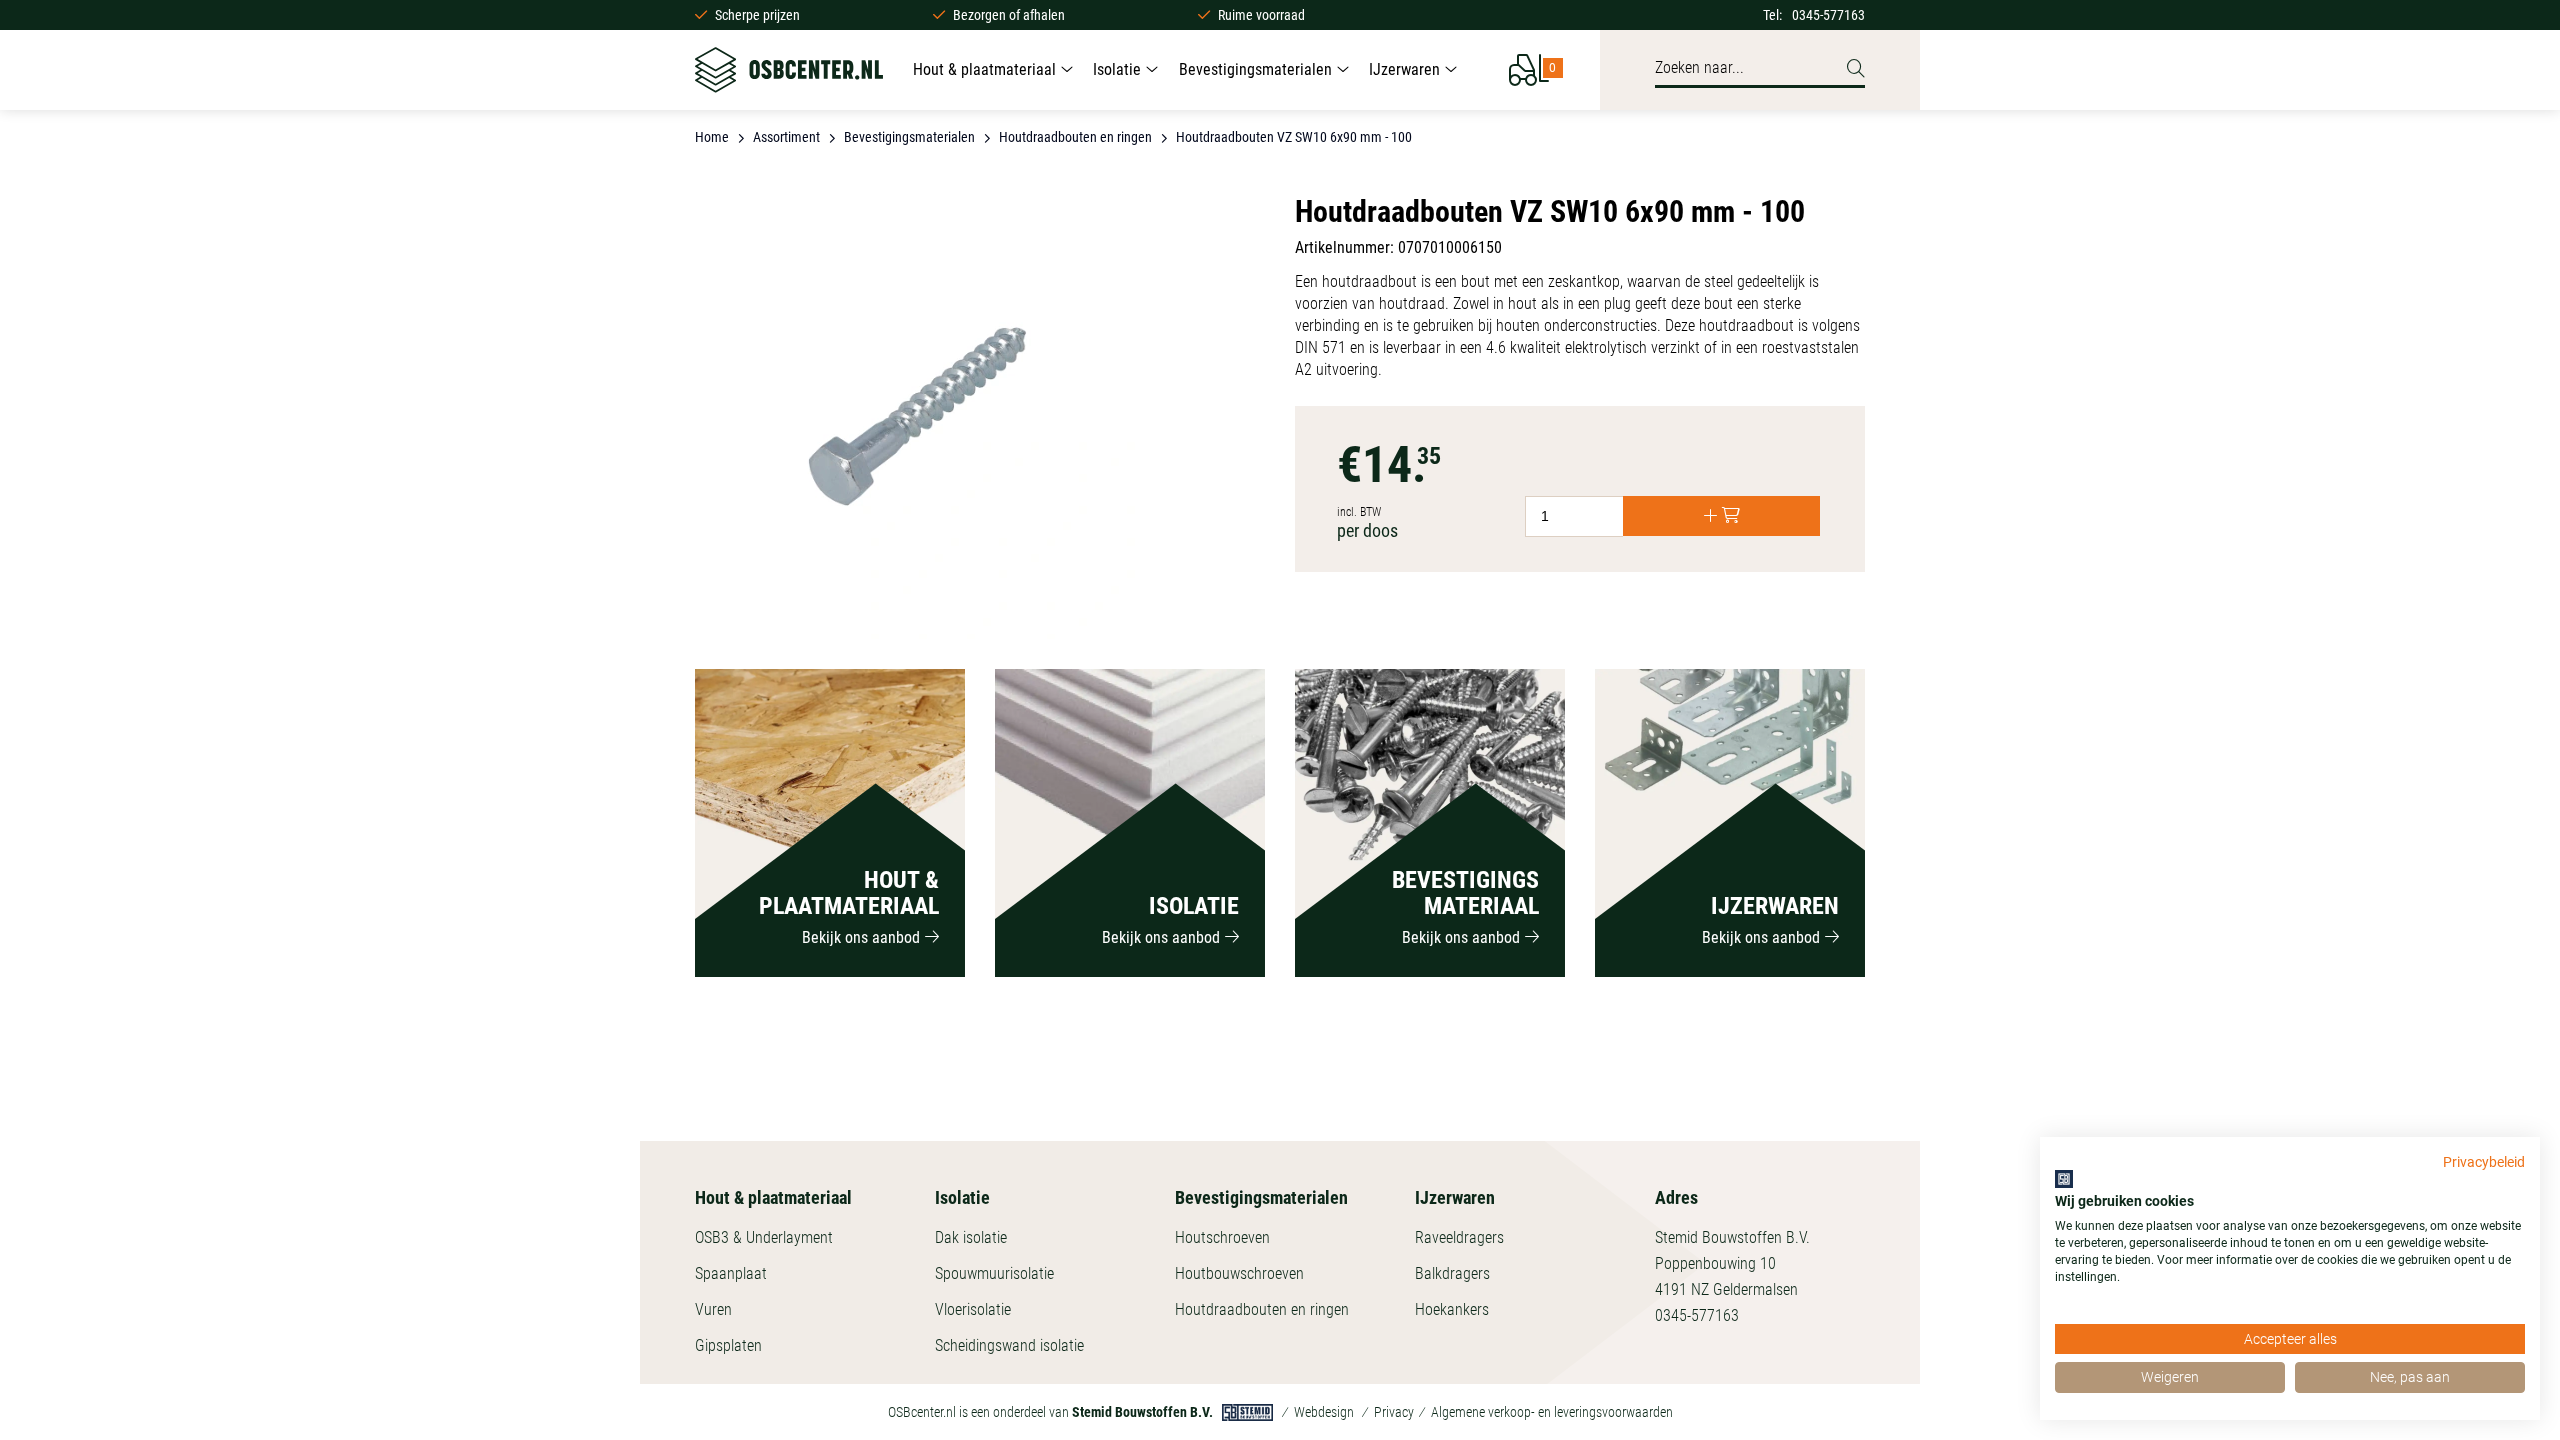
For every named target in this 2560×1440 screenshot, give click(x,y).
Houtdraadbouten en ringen (1262, 1309)
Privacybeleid (2484, 1162)
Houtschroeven (1222, 1237)
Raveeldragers (1459, 1237)
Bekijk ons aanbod (861, 937)
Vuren (713, 1309)
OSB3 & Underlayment (764, 1237)
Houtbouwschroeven (1239, 1273)
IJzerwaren (1404, 69)
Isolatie (1117, 69)
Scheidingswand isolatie (1009, 1345)
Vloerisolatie (973, 1309)
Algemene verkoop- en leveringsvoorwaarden (1552, 1412)
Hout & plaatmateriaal (984, 69)
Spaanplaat (731, 1273)
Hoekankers (1452, 1309)
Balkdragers (1452, 1273)
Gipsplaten (728, 1345)
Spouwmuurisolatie (994, 1273)
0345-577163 (1828, 15)
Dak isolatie (971, 1237)
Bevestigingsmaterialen (1255, 69)
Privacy (1394, 1412)
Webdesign (1324, 1412)
